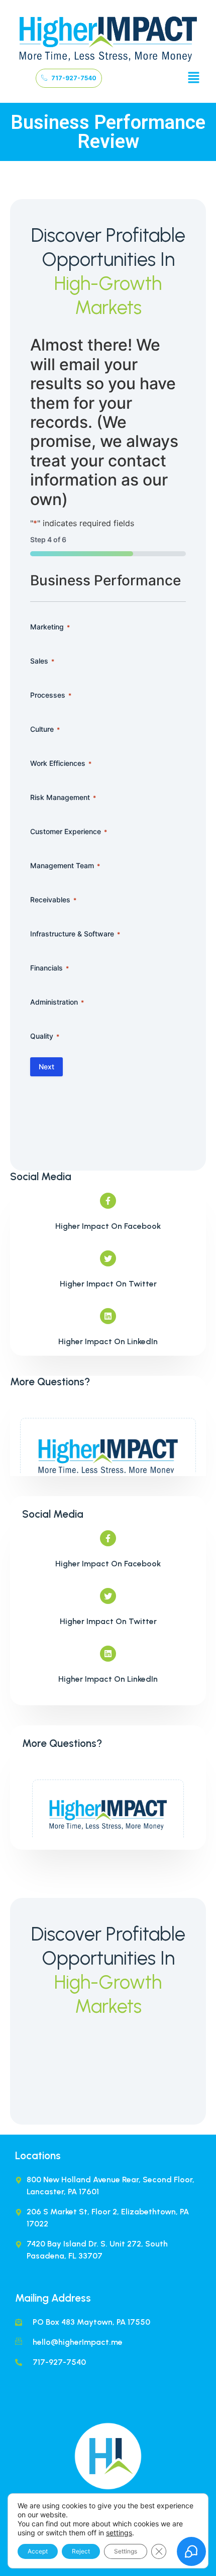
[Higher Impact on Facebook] (108, 1201)
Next (46, 1067)
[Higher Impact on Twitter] (108, 1258)
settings (119, 2533)
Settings (126, 2551)
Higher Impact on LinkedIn (108, 1341)
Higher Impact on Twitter (108, 1284)
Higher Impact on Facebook (108, 1226)
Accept (38, 2551)
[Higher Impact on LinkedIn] (108, 1316)
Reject (81, 2551)
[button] (194, 78)
